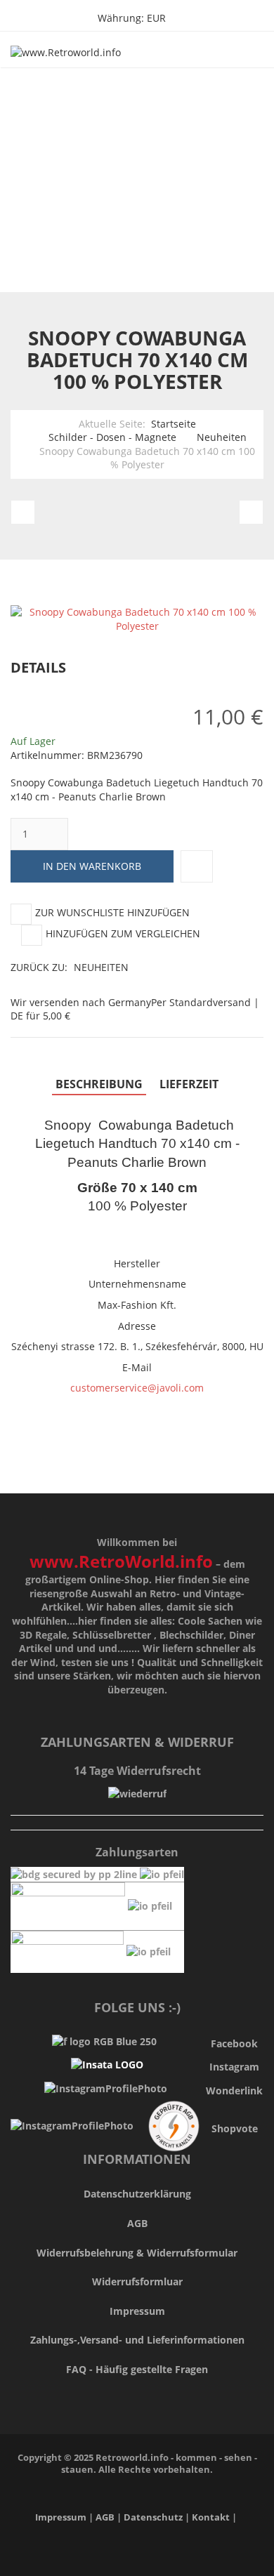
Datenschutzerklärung (137, 2194)
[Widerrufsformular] (137, 1793)
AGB (137, 2223)
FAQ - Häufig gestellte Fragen (137, 2369)
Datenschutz (154, 2517)
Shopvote (235, 2128)
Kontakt (211, 2517)
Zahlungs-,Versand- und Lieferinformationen (137, 2340)
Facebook (234, 2043)
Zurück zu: (70, 967)
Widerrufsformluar (137, 2281)
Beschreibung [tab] (99, 1084)
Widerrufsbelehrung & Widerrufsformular (137, 2253)
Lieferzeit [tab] (189, 1084)
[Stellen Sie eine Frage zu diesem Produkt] (197, 866)
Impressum (137, 2311)
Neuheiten (222, 437)
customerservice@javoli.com (137, 1388)
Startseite (174, 424)
